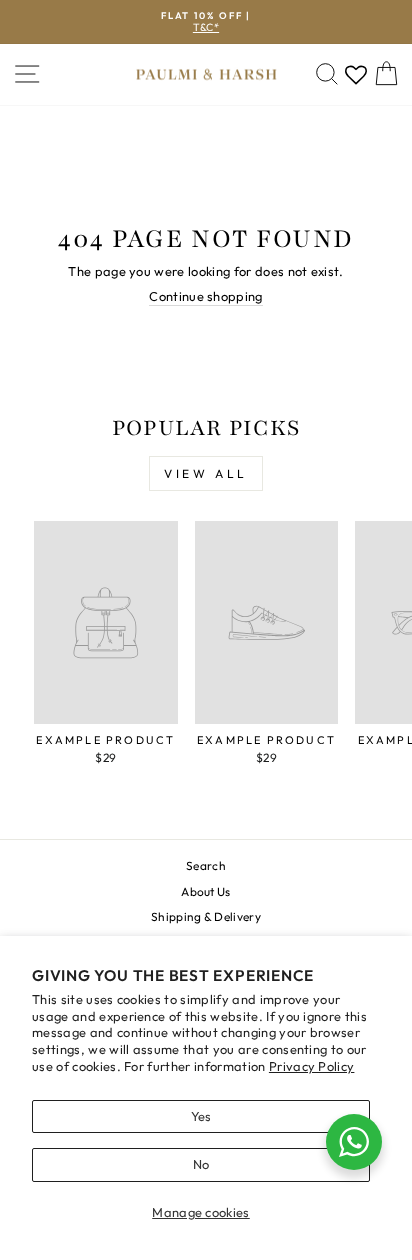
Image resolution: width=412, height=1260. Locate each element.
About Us (206, 891)
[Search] (327, 74)
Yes (201, 1116)
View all (206, 473)
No (201, 1164)
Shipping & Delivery (206, 916)
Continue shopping (205, 296)
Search (206, 865)
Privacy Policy (312, 1066)
